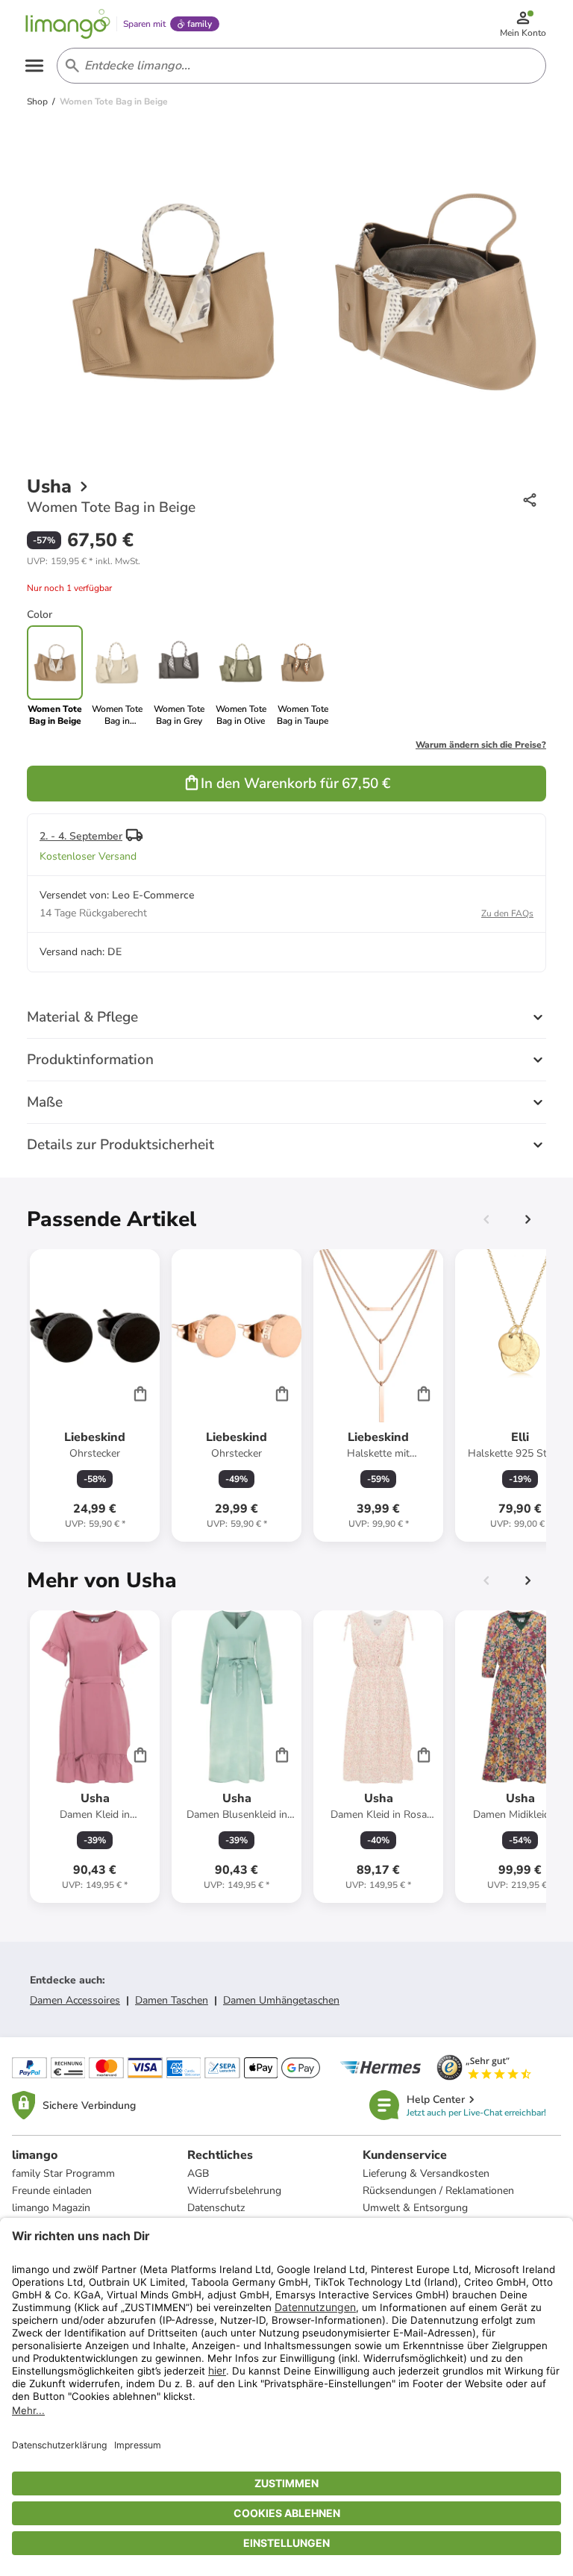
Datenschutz (216, 2208)
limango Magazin (51, 2208)
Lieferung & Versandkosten (426, 2173)
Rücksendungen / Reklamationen (438, 2191)
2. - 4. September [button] (81, 836)
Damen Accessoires (75, 2000)
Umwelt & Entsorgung (415, 2208)
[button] (84, 561)
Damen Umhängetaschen (281, 2000)
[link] (117, 676)
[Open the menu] (34, 66)
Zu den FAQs (507, 913)
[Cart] (140, 1393)
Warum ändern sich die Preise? (481, 745)
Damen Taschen (172, 2000)
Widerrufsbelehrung (234, 2191)
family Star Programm (63, 2173)
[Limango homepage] (68, 24)
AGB (198, 2173)
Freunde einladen (52, 2191)
